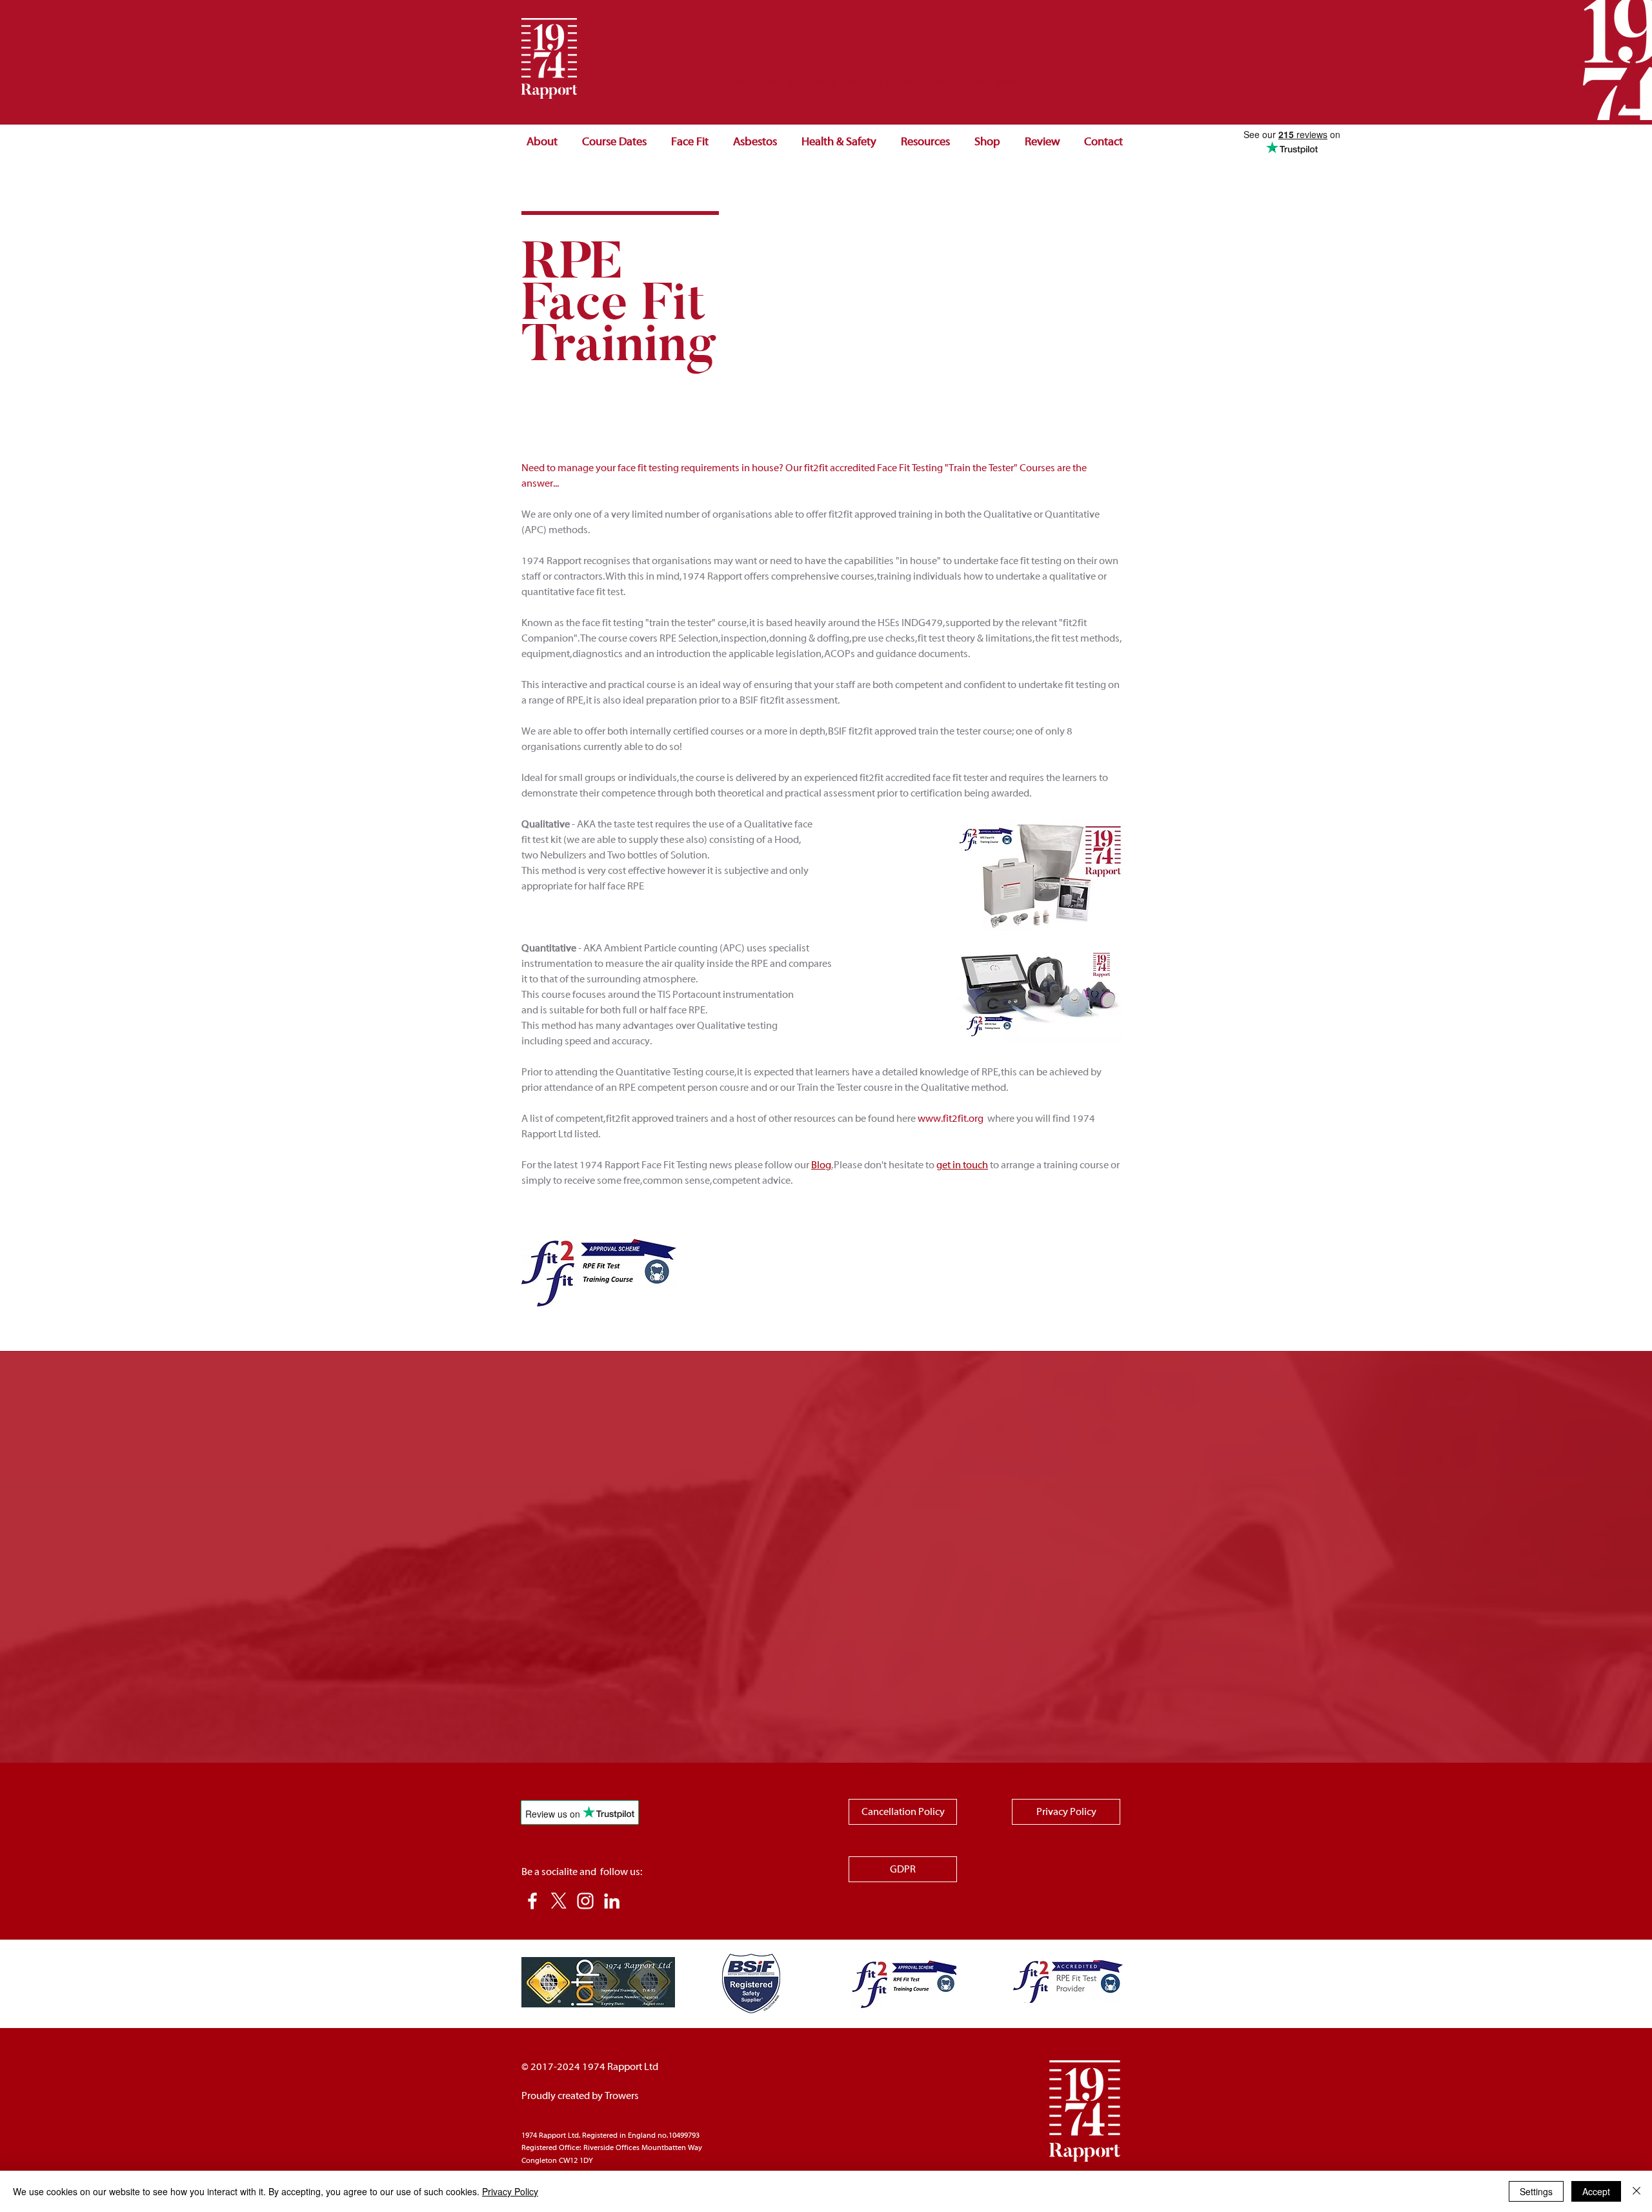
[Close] (1637, 2191)
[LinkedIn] (612, 1901)
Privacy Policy (510, 2191)
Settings (1536, 2191)
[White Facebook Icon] (532, 1901)
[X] (559, 1901)
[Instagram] (585, 1901)
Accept (1596, 2191)
